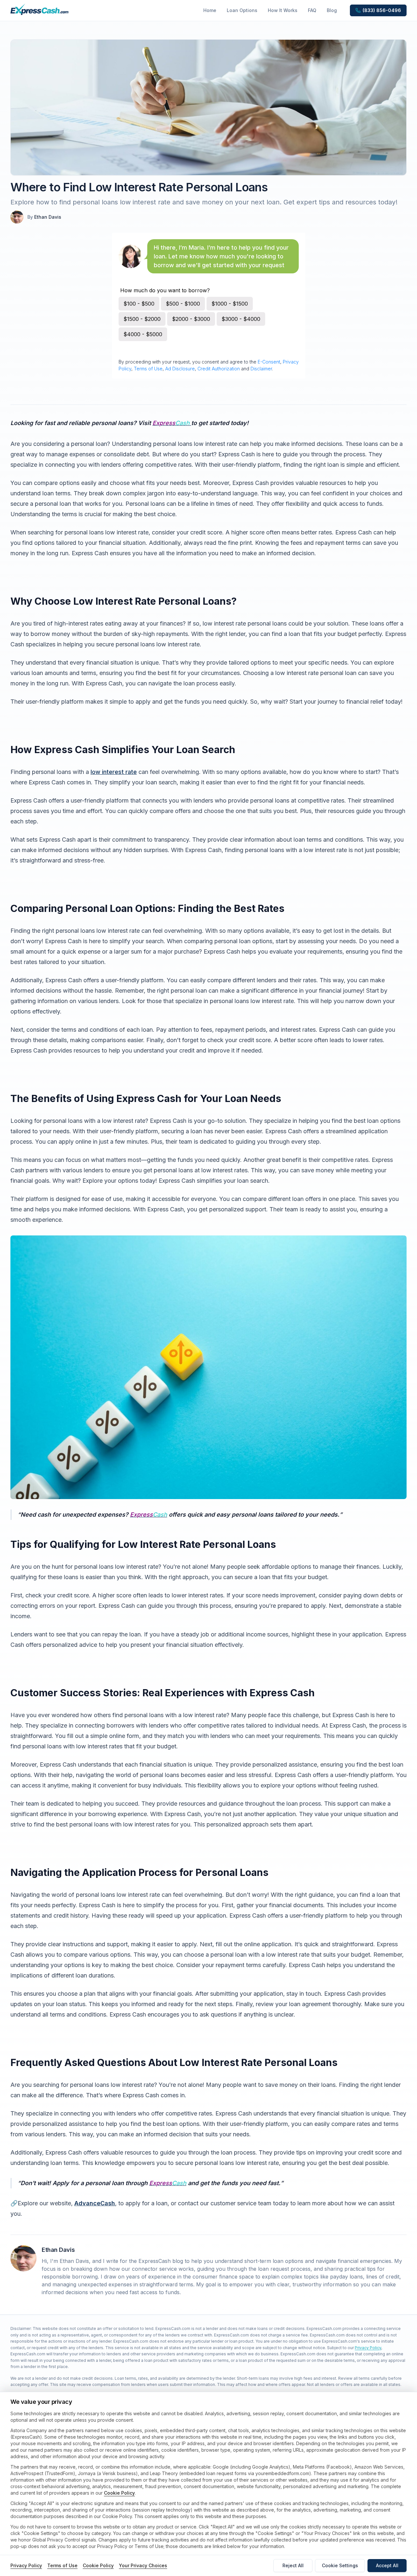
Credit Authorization (219, 369)
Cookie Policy (119, 2493)
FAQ (312, 10)
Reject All (293, 2565)
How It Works (283, 10)
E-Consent (269, 362)
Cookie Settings (340, 2565)
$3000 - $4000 (241, 319)
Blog (332, 10)
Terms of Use (148, 369)
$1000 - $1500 (230, 304)
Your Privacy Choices (143, 2565)
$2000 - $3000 (191, 319)
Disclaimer (261, 369)
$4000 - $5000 (143, 334)
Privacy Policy (368, 2348)
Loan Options (242, 10)
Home (210, 10)
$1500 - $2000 (142, 319)
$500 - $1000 (183, 304)
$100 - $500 (139, 304)
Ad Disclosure (180, 369)
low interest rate (114, 772)
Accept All (387, 2565)
